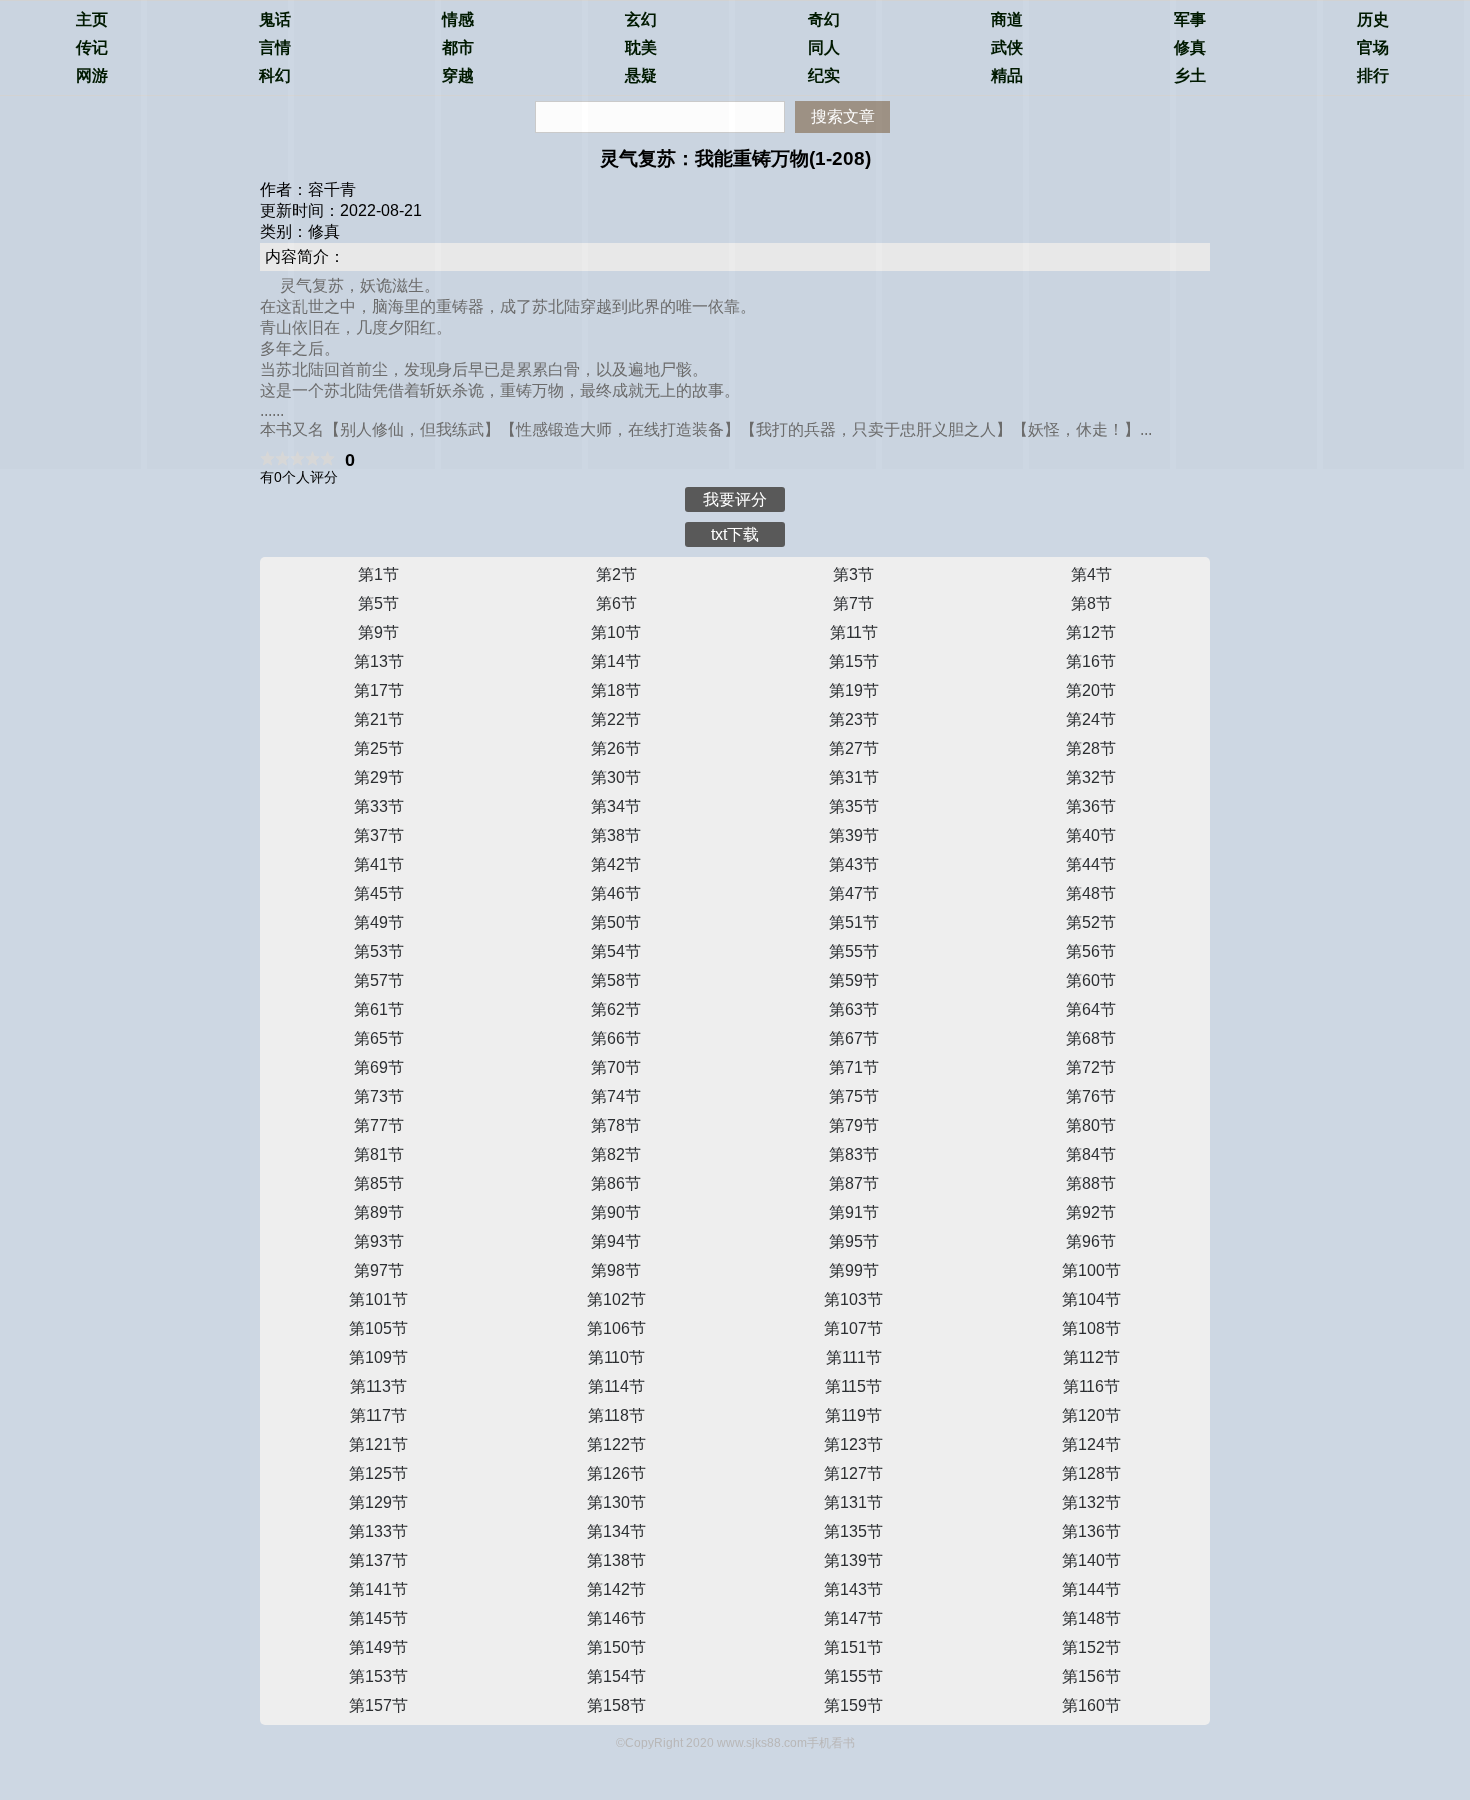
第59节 (854, 980)
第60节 (1091, 980)
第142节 (616, 1589)
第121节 (378, 1444)
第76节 (1091, 1096)
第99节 (854, 1270)
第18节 (616, 690)
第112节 (1091, 1357)
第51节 (854, 922)
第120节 (1091, 1415)
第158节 (616, 1705)
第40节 (1091, 835)
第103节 (853, 1299)
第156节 (1091, 1676)
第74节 (616, 1096)
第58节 (616, 980)
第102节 (616, 1299)
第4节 (1091, 574)
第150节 (616, 1647)
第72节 (1091, 1067)
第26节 (616, 748)
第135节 (853, 1531)
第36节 (1091, 806)
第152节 (1091, 1647)
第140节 (1091, 1560)
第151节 (853, 1647)
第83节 (854, 1154)
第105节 (378, 1328)
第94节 (616, 1241)
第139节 (853, 1560)
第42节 (616, 864)
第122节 (616, 1444)
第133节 (378, 1531)
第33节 (379, 806)
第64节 (1091, 1009)
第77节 (379, 1125)
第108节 (1091, 1328)
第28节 (1091, 748)
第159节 (853, 1705)
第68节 (1091, 1038)
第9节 (378, 632)
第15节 (854, 661)
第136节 (1091, 1531)
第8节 (1091, 603)
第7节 (853, 603)
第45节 (379, 893)
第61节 (379, 1009)
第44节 (1091, 864)
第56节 (1091, 951)
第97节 (379, 1270)
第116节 (1091, 1386)
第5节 (378, 603)
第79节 (854, 1125)
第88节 (1091, 1183)
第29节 (379, 777)
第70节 (616, 1067)
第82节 (616, 1154)
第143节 (853, 1589)
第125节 (378, 1473)
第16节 (1091, 661)
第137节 (378, 1560)
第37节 (379, 835)
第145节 (378, 1618)
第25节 (379, 748)
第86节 (616, 1183)
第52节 (1091, 922)
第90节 (616, 1212)
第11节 (854, 632)
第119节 (853, 1415)
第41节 (379, 864)
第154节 (616, 1676)
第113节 (378, 1386)
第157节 (378, 1705)
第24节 (1091, 719)
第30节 (616, 777)
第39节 (854, 835)
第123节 (853, 1444)
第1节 (378, 574)
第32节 (1091, 777)
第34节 (616, 806)
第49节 (379, 922)
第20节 (1091, 690)
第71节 (854, 1067)
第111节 (854, 1357)
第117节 (378, 1415)
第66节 (616, 1038)
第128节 (1091, 1473)
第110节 (616, 1357)
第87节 (854, 1183)
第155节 (853, 1676)
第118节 (616, 1415)
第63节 (854, 1009)
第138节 (616, 1560)
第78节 (616, 1125)
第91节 (854, 1212)
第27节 (854, 748)
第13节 (379, 661)
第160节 (1091, 1705)
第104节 (1091, 1299)
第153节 (378, 1676)
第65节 (379, 1038)
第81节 (379, 1154)
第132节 (1091, 1502)
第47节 (854, 893)
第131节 (853, 1502)
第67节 (854, 1038)
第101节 (378, 1299)
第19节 (854, 690)
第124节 (1091, 1444)
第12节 (1091, 632)
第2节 (616, 574)
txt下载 (735, 534)
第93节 (379, 1241)
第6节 (616, 603)
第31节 (854, 777)
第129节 (378, 1502)
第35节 (854, 806)
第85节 (379, 1183)
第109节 (378, 1357)
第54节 (616, 951)
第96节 (1091, 1241)
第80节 (1091, 1125)
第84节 (1091, 1154)
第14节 (616, 661)
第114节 (616, 1386)
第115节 (853, 1386)
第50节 (616, 922)
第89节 (379, 1212)
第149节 (378, 1647)
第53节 (379, 951)
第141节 (378, 1589)
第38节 (616, 835)
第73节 (379, 1096)
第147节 (853, 1618)
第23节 (854, 719)
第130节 (616, 1502)
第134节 (616, 1531)
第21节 (379, 719)
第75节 (854, 1096)
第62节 (616, 1009)
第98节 (616, 1270)
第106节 (616, 1328)
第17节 (379, 690)
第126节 (616, 1473)
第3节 (853, 574)
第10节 (616, 632)
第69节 (379, 1067)
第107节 (853, 1328)
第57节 (379, 980)
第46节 (616, 893)
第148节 (1091, 1618)
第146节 (616, 1618)
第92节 (1091, 1212)
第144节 (1091, 1589)
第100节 (1091, 1270)
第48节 (1091, 893)
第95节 (854, 1241)
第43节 (854, 864)
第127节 (853, 1473)
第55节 (854, 951)
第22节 (616, 719)
